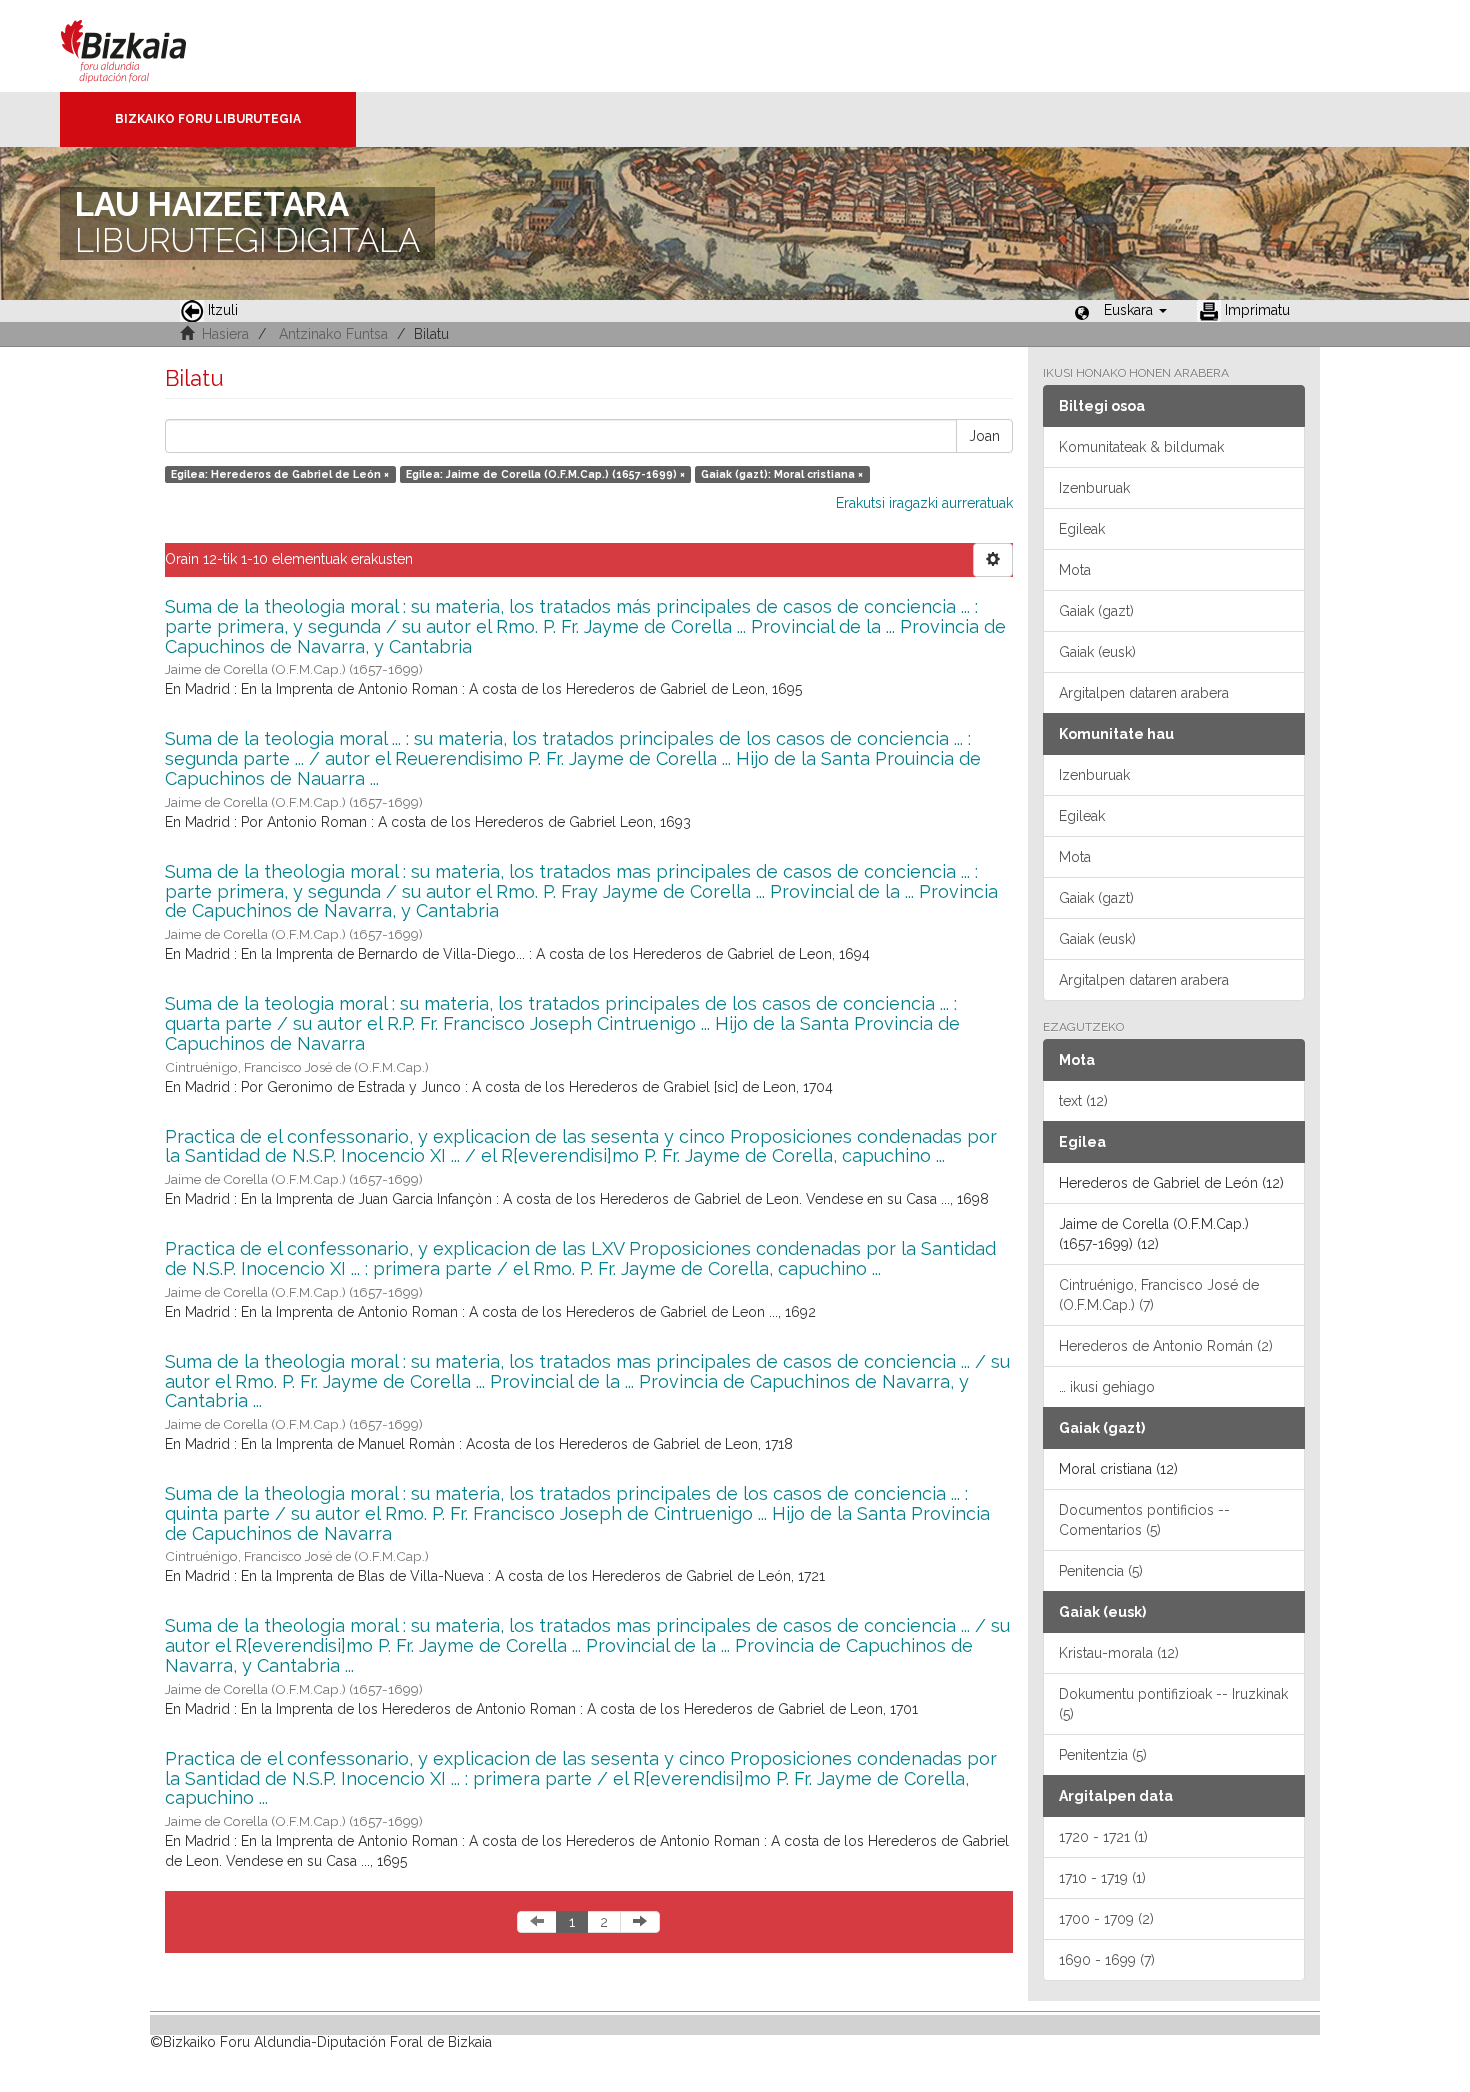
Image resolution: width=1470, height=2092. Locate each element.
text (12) (1083, 1101)
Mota (1075, 570)
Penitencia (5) (1101, 1571)
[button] (1135, 310)
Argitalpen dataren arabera (1144, 693)
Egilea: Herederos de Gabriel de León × (280, 474)
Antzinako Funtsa (333, 334)
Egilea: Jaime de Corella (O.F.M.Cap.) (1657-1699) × (545, 474)
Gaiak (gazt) (1096, 611)
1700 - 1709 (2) (1106, 1919)
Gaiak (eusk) (1097, 652)
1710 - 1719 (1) (1102, 1878)
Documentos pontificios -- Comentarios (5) (1144, 1520)
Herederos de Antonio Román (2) (1166, 1346)
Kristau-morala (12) (1119, 1653)
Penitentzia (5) (1103, 1755)
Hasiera (225, 334)
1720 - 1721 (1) (1103, 1837)
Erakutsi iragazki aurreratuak (924, 503)
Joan (984, 436)
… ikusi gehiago (1107, 1387)
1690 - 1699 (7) (1107, 1960)
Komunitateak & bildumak (1141, 447)
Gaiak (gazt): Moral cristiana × (782, 474)
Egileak (1082, 529)
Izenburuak (1094, 488)
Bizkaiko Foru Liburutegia (208, 119)
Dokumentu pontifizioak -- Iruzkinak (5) (1173, 1704)
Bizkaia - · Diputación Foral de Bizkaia (144, 46)
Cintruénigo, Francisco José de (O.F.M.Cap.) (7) (1159, 1295)
